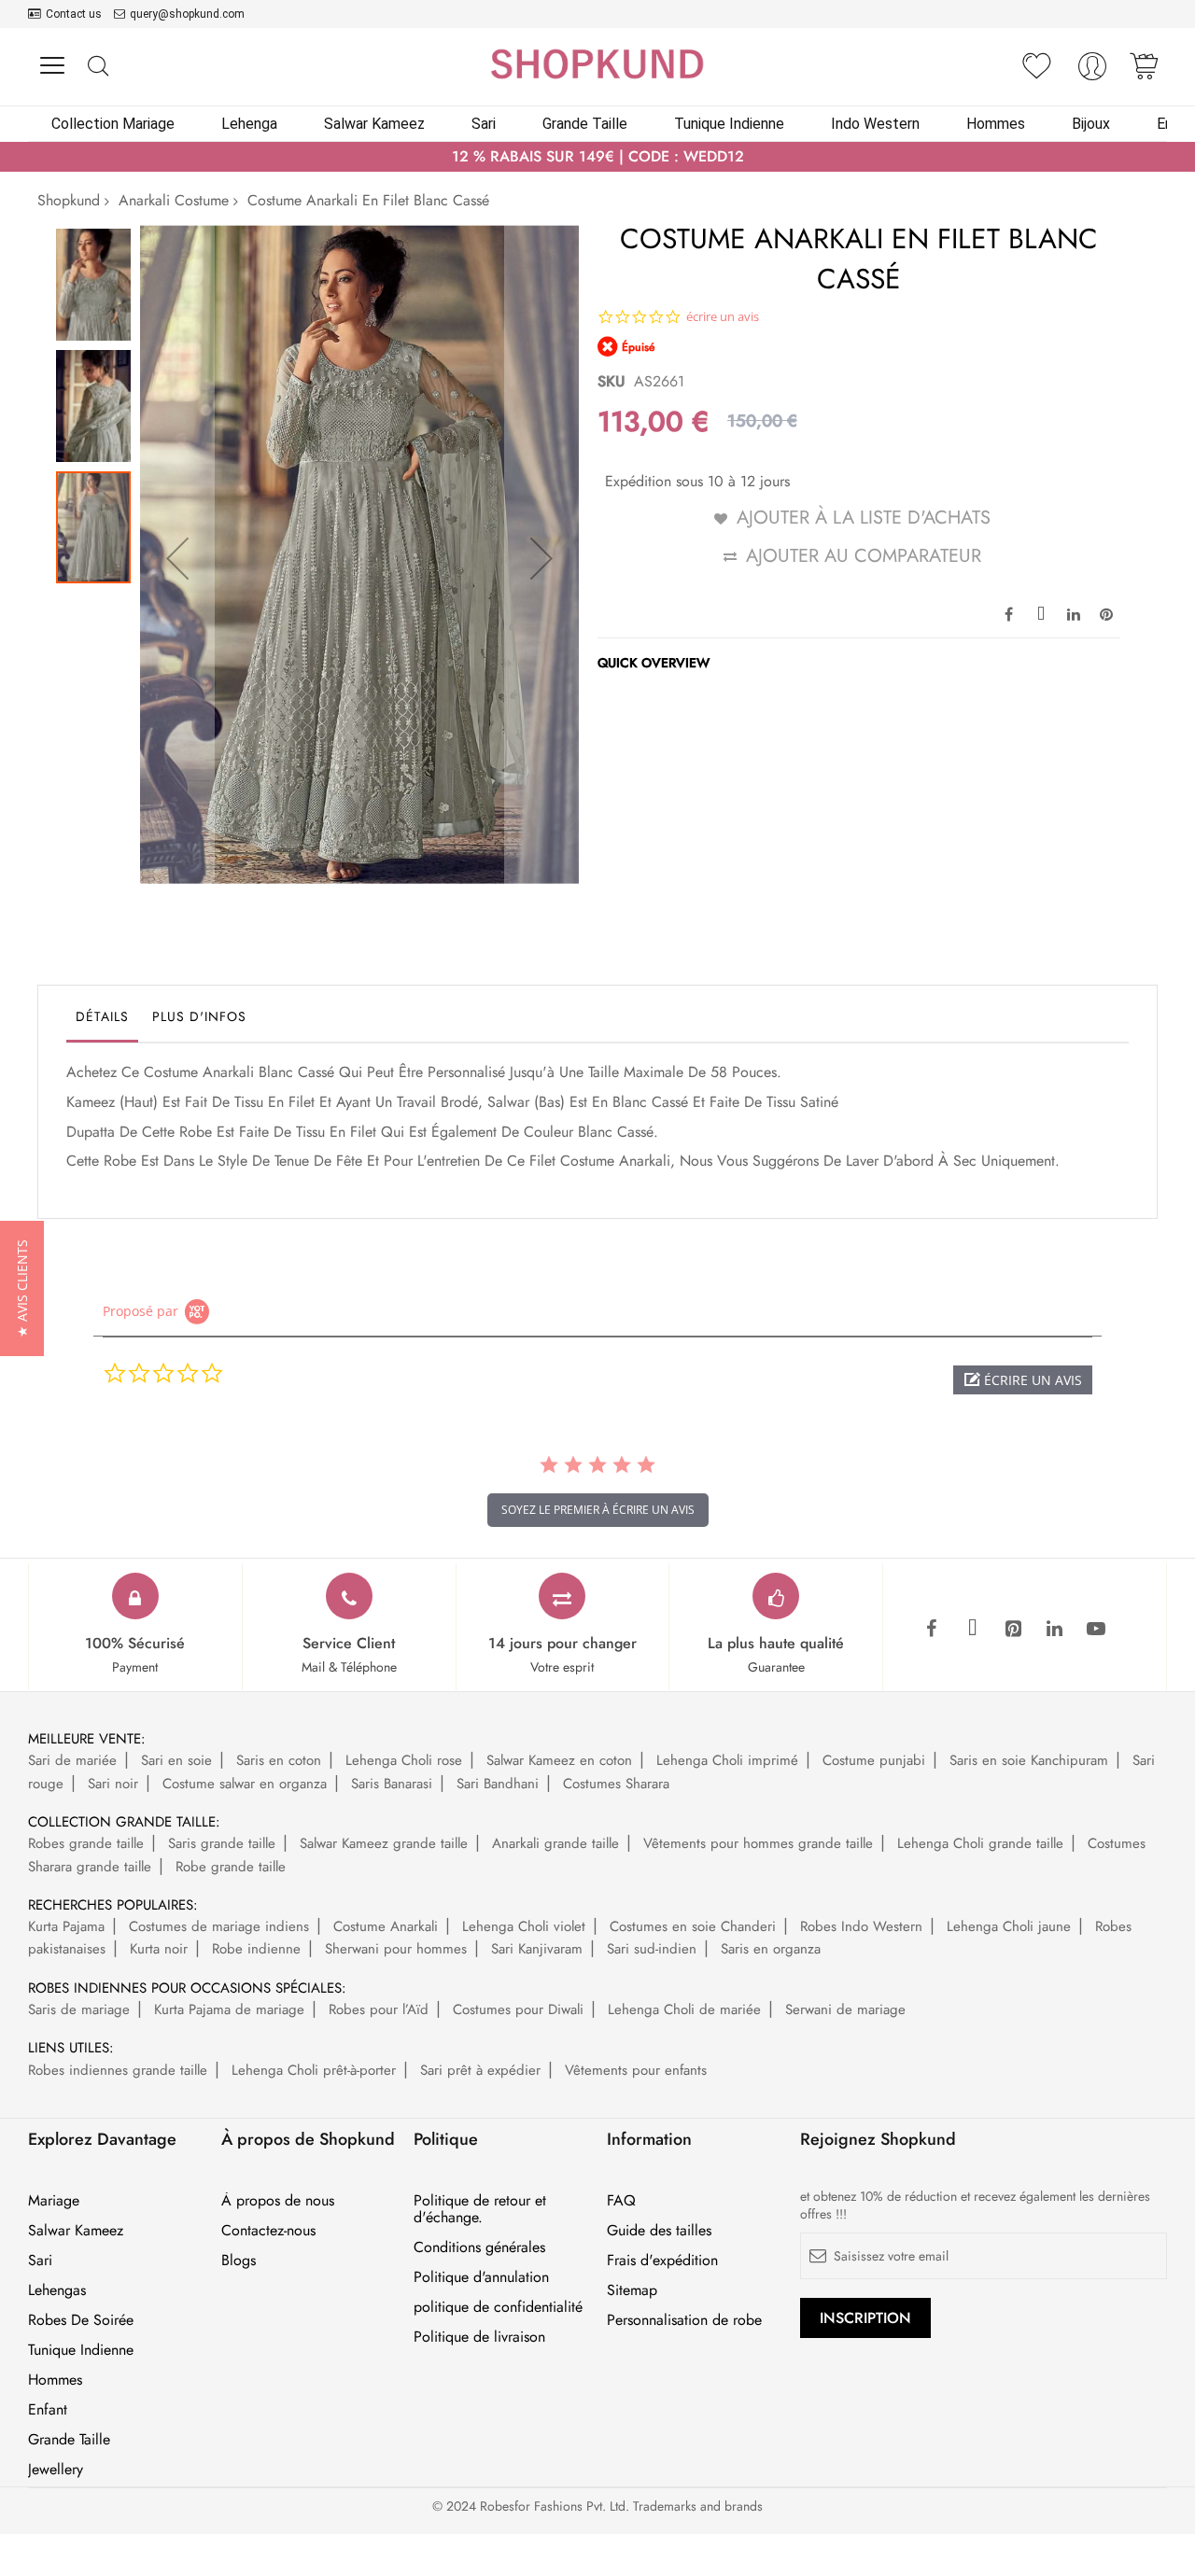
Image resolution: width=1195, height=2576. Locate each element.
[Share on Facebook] (1008, 613)
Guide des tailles (659, 2231)
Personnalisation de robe (684, 2320)
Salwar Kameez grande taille (384, 1843)
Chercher (98, 67)
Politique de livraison (479, 2337)
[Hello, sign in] (1092, 71)
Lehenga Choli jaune (1009, 1926)
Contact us (74, 14)
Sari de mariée (72, 1760)
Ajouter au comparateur (864, 556)
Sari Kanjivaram (537, 1949)
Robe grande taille (231, 1867)
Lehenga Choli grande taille (980, 1843)
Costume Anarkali (386, 1926)
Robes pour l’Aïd (379, 2009)
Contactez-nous (268, 2231)
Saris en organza (771, 1949)
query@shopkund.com (187, 14)
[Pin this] (1106, 613)
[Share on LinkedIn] (1074, 613)
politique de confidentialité (498, 2307)
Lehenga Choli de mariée (684, 2009)
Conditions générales (479, 2247)
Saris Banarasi (392, 1784)
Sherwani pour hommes (396, 1949)
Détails (102, 1016)
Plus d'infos (199, 1016)
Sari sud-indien (652, 1949)
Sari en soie (176, 1760)
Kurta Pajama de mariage (229, 2009)
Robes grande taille (86, 1843)
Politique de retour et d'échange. (480, 2209)
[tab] (102, 1021)
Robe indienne (256, 1949)
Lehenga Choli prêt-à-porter (314, 2070)
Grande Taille (69, 2440)
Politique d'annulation (481, 2277)
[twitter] (973, 1630)
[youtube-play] (1096, 1630)
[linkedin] (1055, 1630)
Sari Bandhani (498, 1784)
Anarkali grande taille (555, 1843)
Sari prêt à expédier (480, 2070)
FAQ (621, 2201)
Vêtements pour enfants (636, 2070)
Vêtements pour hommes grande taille (758, 1843)
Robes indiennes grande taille (118, 2070)
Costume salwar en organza (245, 1784)
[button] (177, 558)
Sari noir (113, 1784)
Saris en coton (279, 1760)
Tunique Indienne (81, 2350)
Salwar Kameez (76, 2231)
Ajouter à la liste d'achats (864, 518)
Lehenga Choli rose (404, 1760)
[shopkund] (597, 64)
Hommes (55, 2380)
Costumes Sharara (616, 1784)
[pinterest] (1014, 1630)
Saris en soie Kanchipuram (1029, 1760)
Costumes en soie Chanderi (693, 1926)
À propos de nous (278, 2201)
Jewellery (56, 2470)
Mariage (54, 2201)
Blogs (239, 2261)
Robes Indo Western (861, 1926)
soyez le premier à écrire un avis (598, 1510)
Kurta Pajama (66, 1926)
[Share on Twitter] (1041, 613)
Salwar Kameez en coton (559, 1760)
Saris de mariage (79, 2009)
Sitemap (632, 2290)
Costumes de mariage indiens (219, 1926)
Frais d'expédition (662, 2261)
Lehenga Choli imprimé (727, 1760)
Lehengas (57, 2290)
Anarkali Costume (174, 200)
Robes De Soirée (81, 2320)
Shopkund (69, 200)
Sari (40, 2261)
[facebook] (932, 1630)
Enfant (48, 2410)
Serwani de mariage (845, 2009)
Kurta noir (159, 1949)
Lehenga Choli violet (524, 1926)
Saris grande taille (222, 1843)
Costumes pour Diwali (518, 2009)
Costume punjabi (874, 1760)
